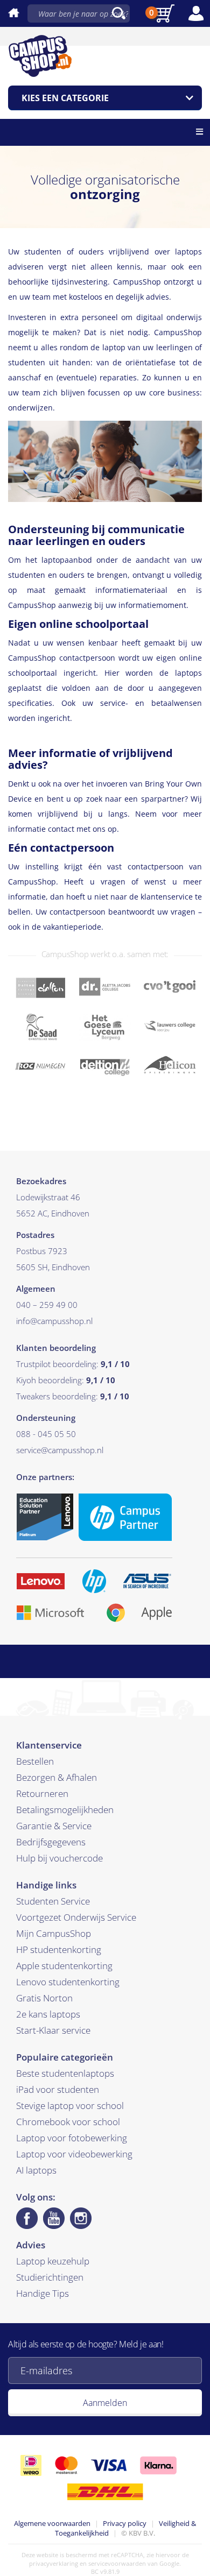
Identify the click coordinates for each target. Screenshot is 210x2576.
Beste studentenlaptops (65, 2073)
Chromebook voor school (68, 2122)
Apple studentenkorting (64, 1966)
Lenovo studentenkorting (68, 1982)
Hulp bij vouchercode (59, 1858)
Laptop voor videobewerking (74, 2154)
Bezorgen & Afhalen (57, 1777)
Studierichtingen (50, 2277)
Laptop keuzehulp (53, 2261)
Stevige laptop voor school (70, 2106)
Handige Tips (43, 2293)
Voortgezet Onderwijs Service (76, 1917)
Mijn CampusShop (54, 1933)
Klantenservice (49, 1745)
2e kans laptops (48, 2014)
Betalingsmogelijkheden (65, 1810)
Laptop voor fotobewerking (72, 2138)
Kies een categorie (65, 98)
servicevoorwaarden (117, 2563)
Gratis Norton (44, 1998)
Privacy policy (125, 2523)
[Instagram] (81, 2218)
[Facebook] (27, 2218)
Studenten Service (53, 1901)
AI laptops (36, 2170)
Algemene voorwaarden (52, 2523)
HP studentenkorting (59, 1949)
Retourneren (42, 1793)
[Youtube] (54, 2218)
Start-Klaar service (53, 2030)
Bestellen (35, 1761)
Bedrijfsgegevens (51, 1842)
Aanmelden (105, 2403)
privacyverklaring (54, 2563)
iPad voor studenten (58, 2089)
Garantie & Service (54, 1826)
